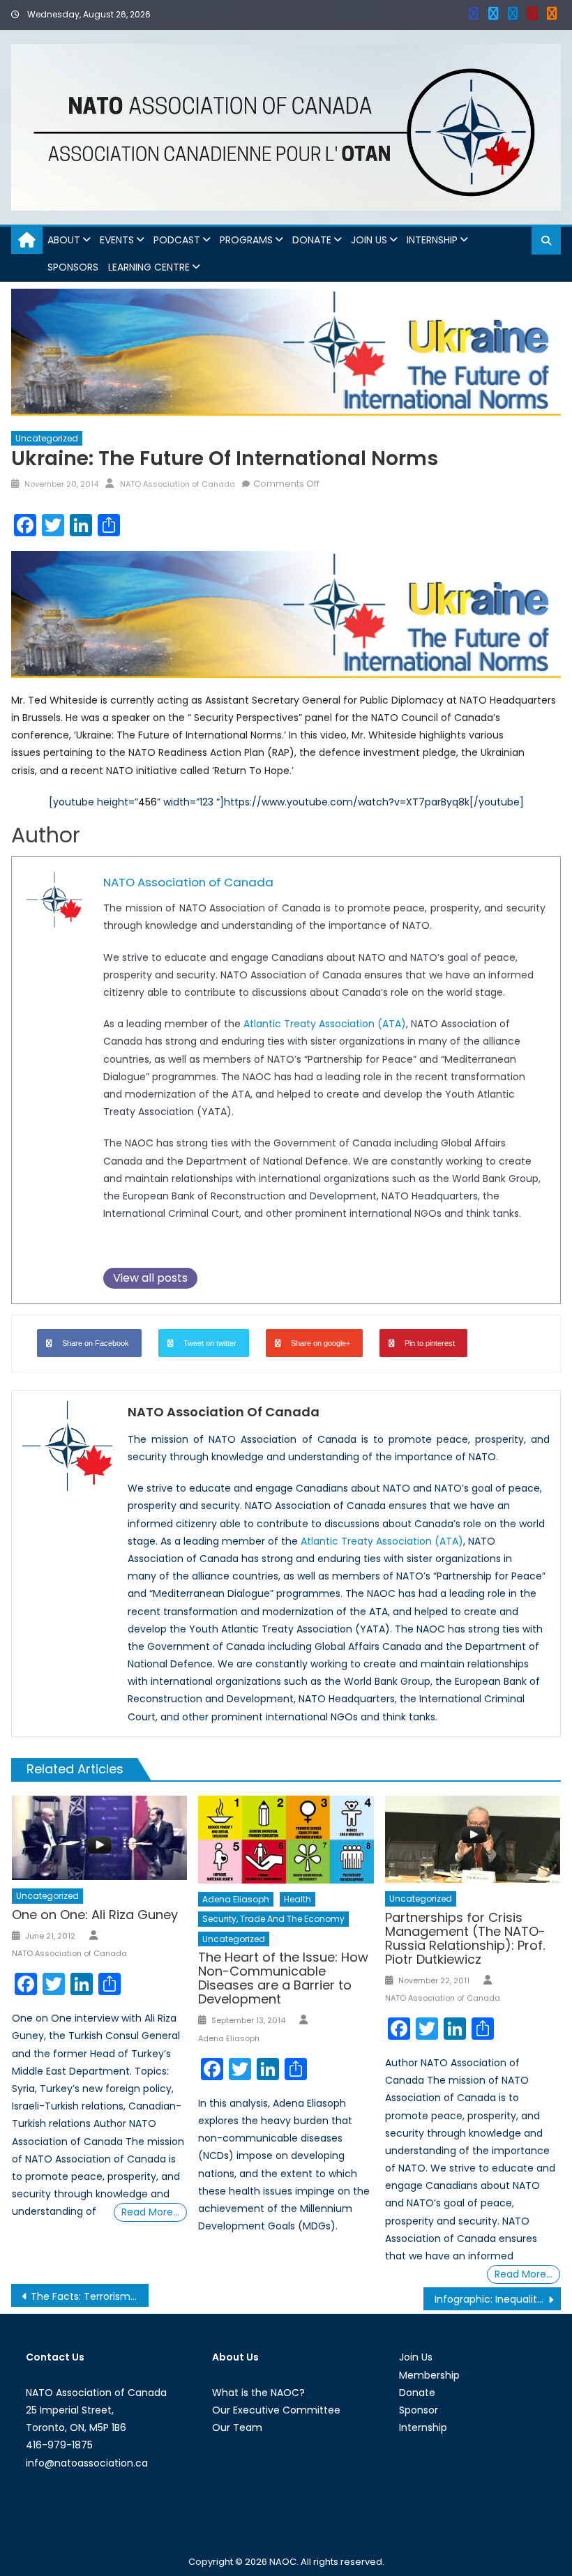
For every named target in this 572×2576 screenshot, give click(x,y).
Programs (246, 240)
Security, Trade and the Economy (273, 1919)
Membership (429, 2375)
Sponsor (419, 2410)
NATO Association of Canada (178, 484)
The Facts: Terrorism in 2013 (90, 2296)
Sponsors (73, 267)
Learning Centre (149, 267)
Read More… (150, 2212)
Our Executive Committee (276, 2410)
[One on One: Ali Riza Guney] (100, 1838)
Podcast (177, 240)
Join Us (369, 240)
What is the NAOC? (258, 2393)
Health (298, 1899)
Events (117, 240)
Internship (432, 240)
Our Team (237, 2427)
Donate (312, 240)
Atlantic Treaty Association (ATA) (325, 1024)
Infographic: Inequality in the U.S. (498, 2299)
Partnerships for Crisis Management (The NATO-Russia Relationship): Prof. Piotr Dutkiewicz (465, 1938)
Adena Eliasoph (236, 1899)
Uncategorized (47, 438)
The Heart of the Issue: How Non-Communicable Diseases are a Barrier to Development (283, 1978)
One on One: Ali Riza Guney (95, 1915)
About (64, 240)
